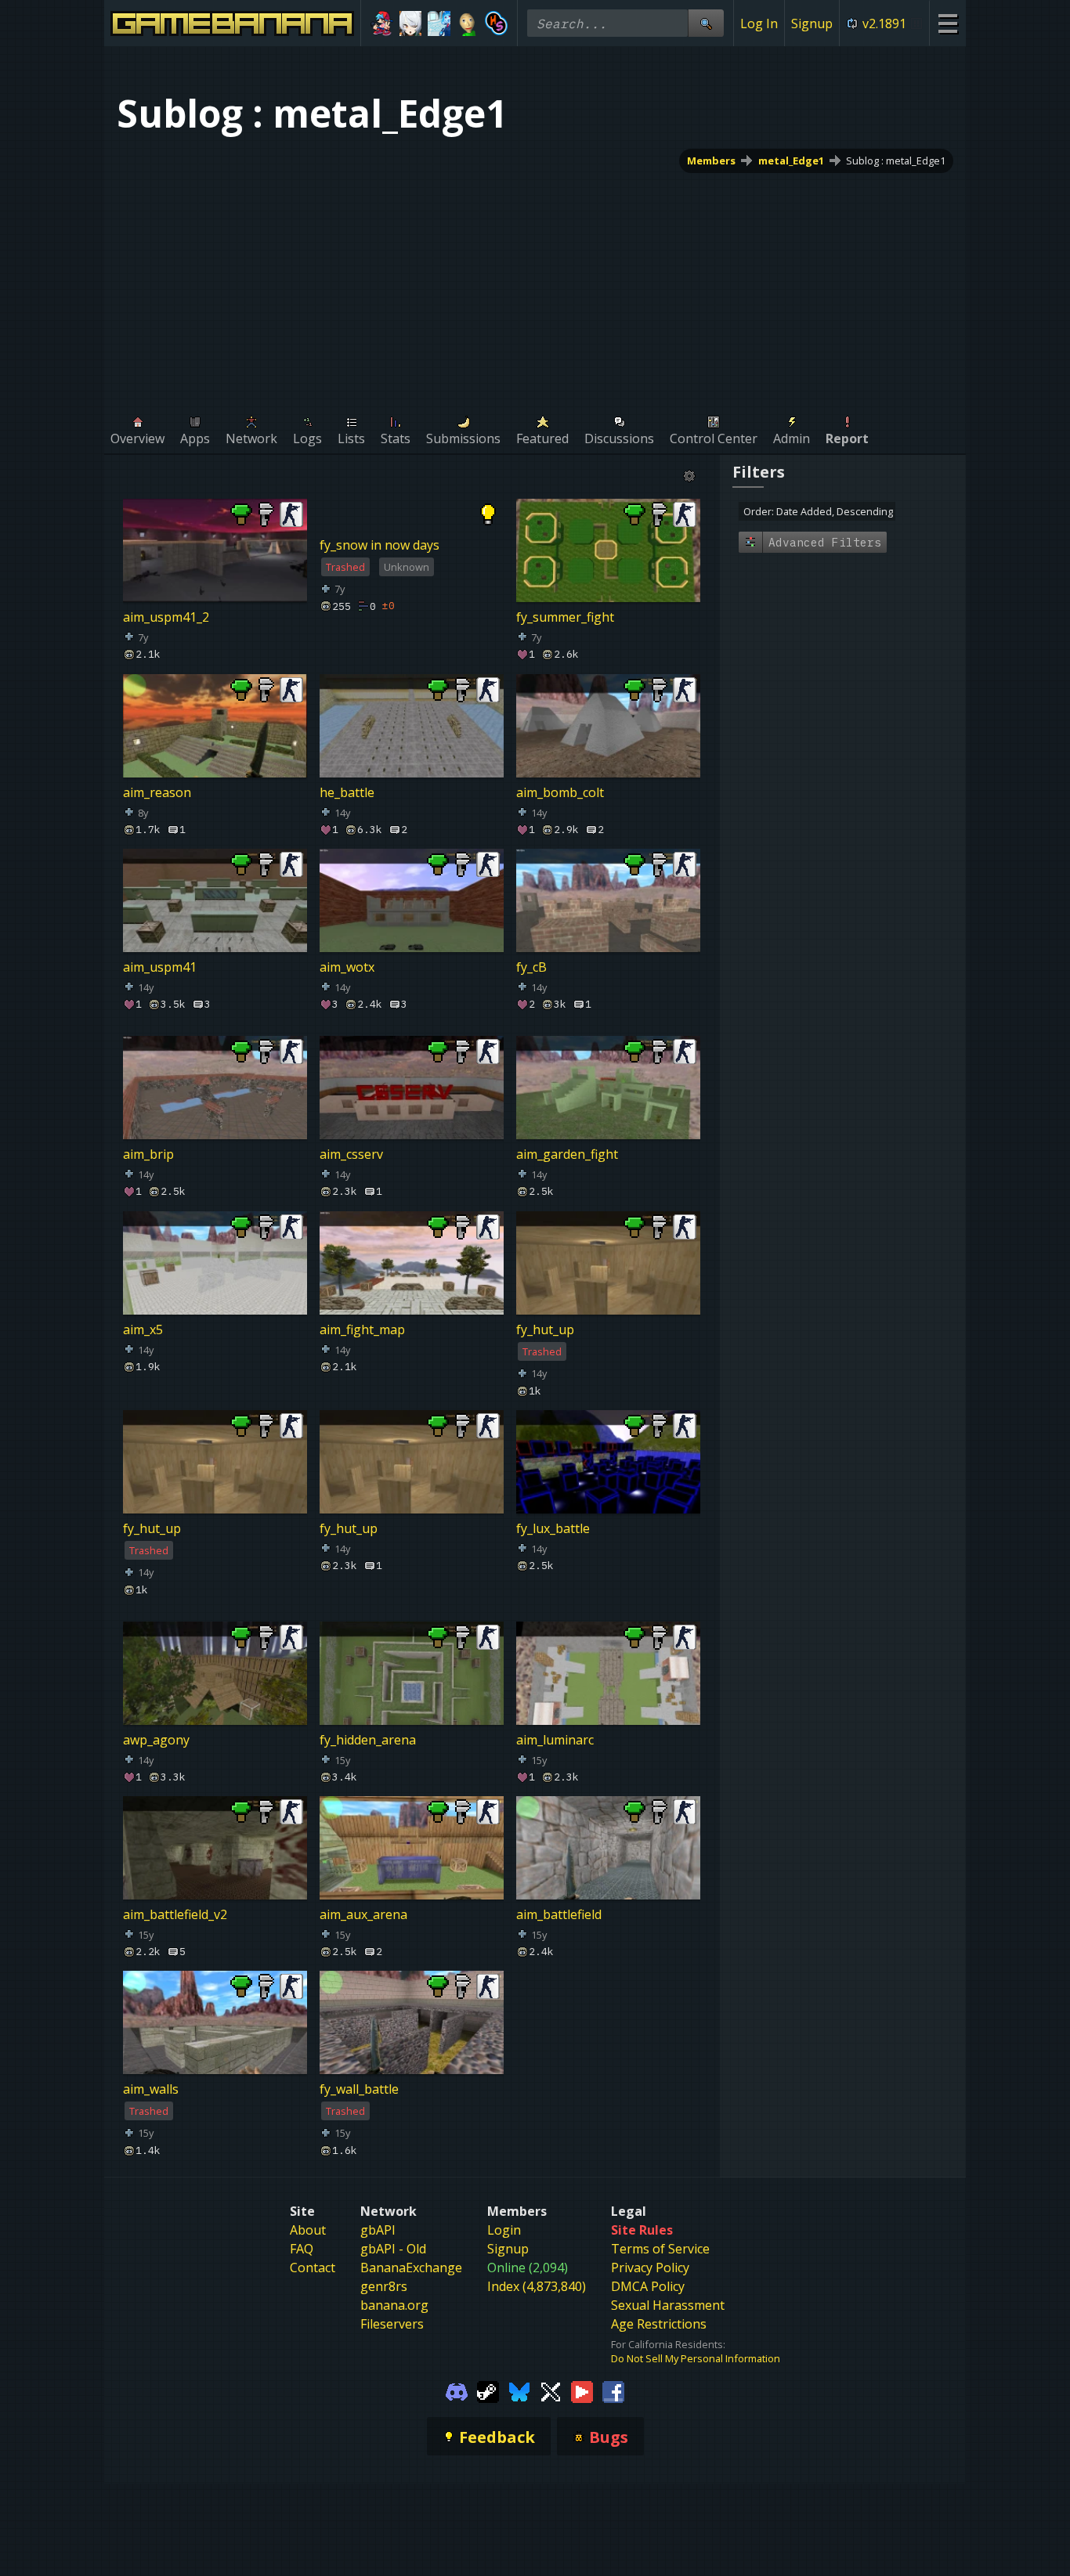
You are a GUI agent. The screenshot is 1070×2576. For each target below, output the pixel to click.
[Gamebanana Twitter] (551, 2390)
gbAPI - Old (393, 2249)
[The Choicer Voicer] (439, 23)
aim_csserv (351, 1155)
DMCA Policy (648, 2286)
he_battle (347, 792)
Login (504, 2230)
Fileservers (392, 2324)
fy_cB (531, 967)
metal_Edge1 (791, 161)
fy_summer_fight (565, 617)
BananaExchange (411, 2268)
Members (711, 161)
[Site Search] (706, 23)
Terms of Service (660, 2249)
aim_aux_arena (363, 1914)
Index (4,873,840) (537, 2286)
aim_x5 (143, 1329)
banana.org (394, 2305)
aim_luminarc (555, 1740)
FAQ (302, 2249)
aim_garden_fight (567, 1155)
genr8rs (384, 2286)
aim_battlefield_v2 (175, 1914)
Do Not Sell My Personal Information (696, 2358)
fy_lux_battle (553, 1528)
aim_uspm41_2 (166, 617)
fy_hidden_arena (368, 1740)
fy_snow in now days (380, 545)
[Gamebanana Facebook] (613, 2390)
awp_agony (156, 1740)
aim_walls (151, 2090)
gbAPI (378, 2230)
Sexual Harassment (668, 2305)
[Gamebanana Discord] (457, 2390)
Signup (812, 23)
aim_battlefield (559, 1914)
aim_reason (157, 792)
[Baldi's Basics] (468, 23)
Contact (313, 2268)
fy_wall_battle (359, 2090)
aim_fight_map (362, 1329)
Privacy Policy (650, 2268)
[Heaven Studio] (496, 23)
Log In (759, 23)
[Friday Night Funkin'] (382, 23)
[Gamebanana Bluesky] (519, 2390)
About (308, 2230)
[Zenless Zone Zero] (411, 23)
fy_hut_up (545, 1329)
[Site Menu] (947, 23)
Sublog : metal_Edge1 (896, 161)
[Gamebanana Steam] (488, 2390)
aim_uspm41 (160, 967)
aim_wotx (347, 967)
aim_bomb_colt (560, 792)
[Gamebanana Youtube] (582, 2390)
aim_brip (148, 1155)
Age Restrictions (659, 2324)
